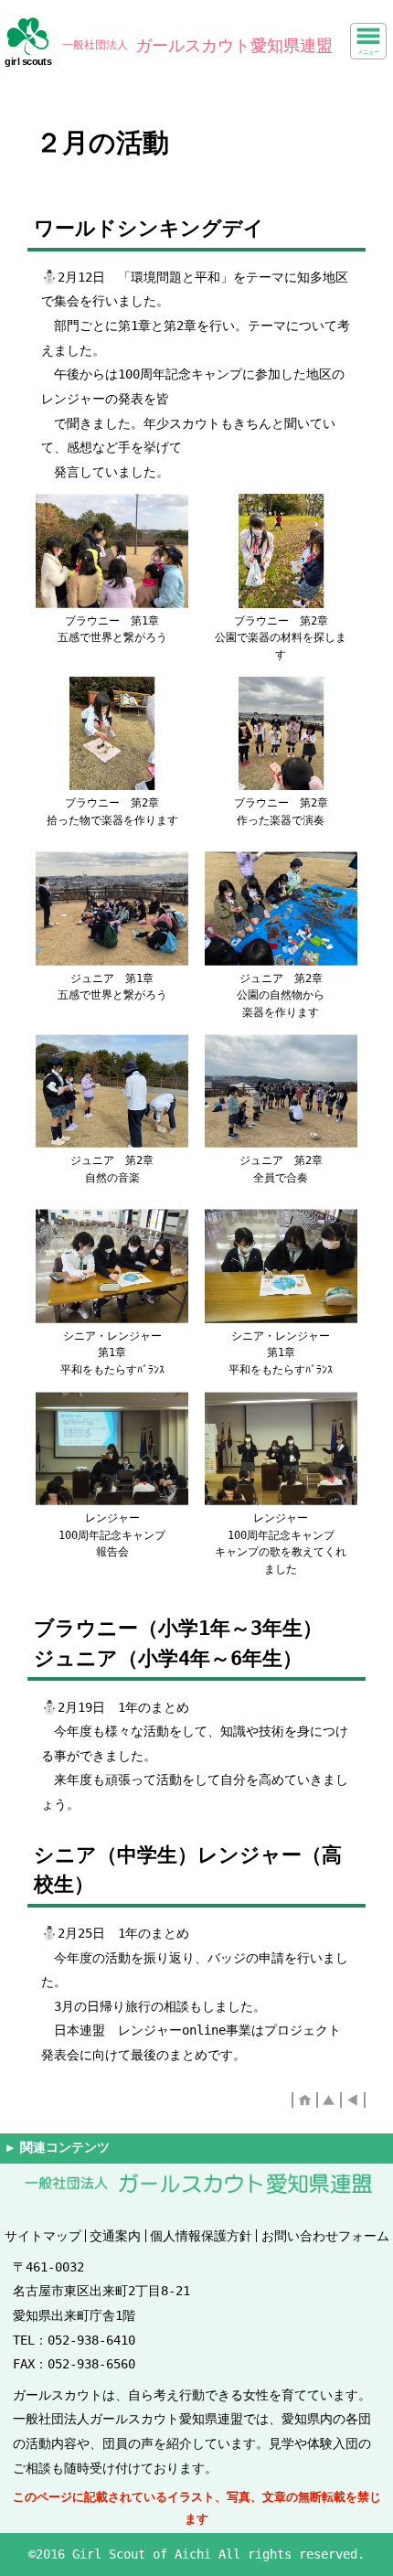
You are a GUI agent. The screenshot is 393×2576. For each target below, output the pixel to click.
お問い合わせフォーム (325, 2236)
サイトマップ (43, 2236)
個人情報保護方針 (201, 2236)
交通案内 (115, 2236)
